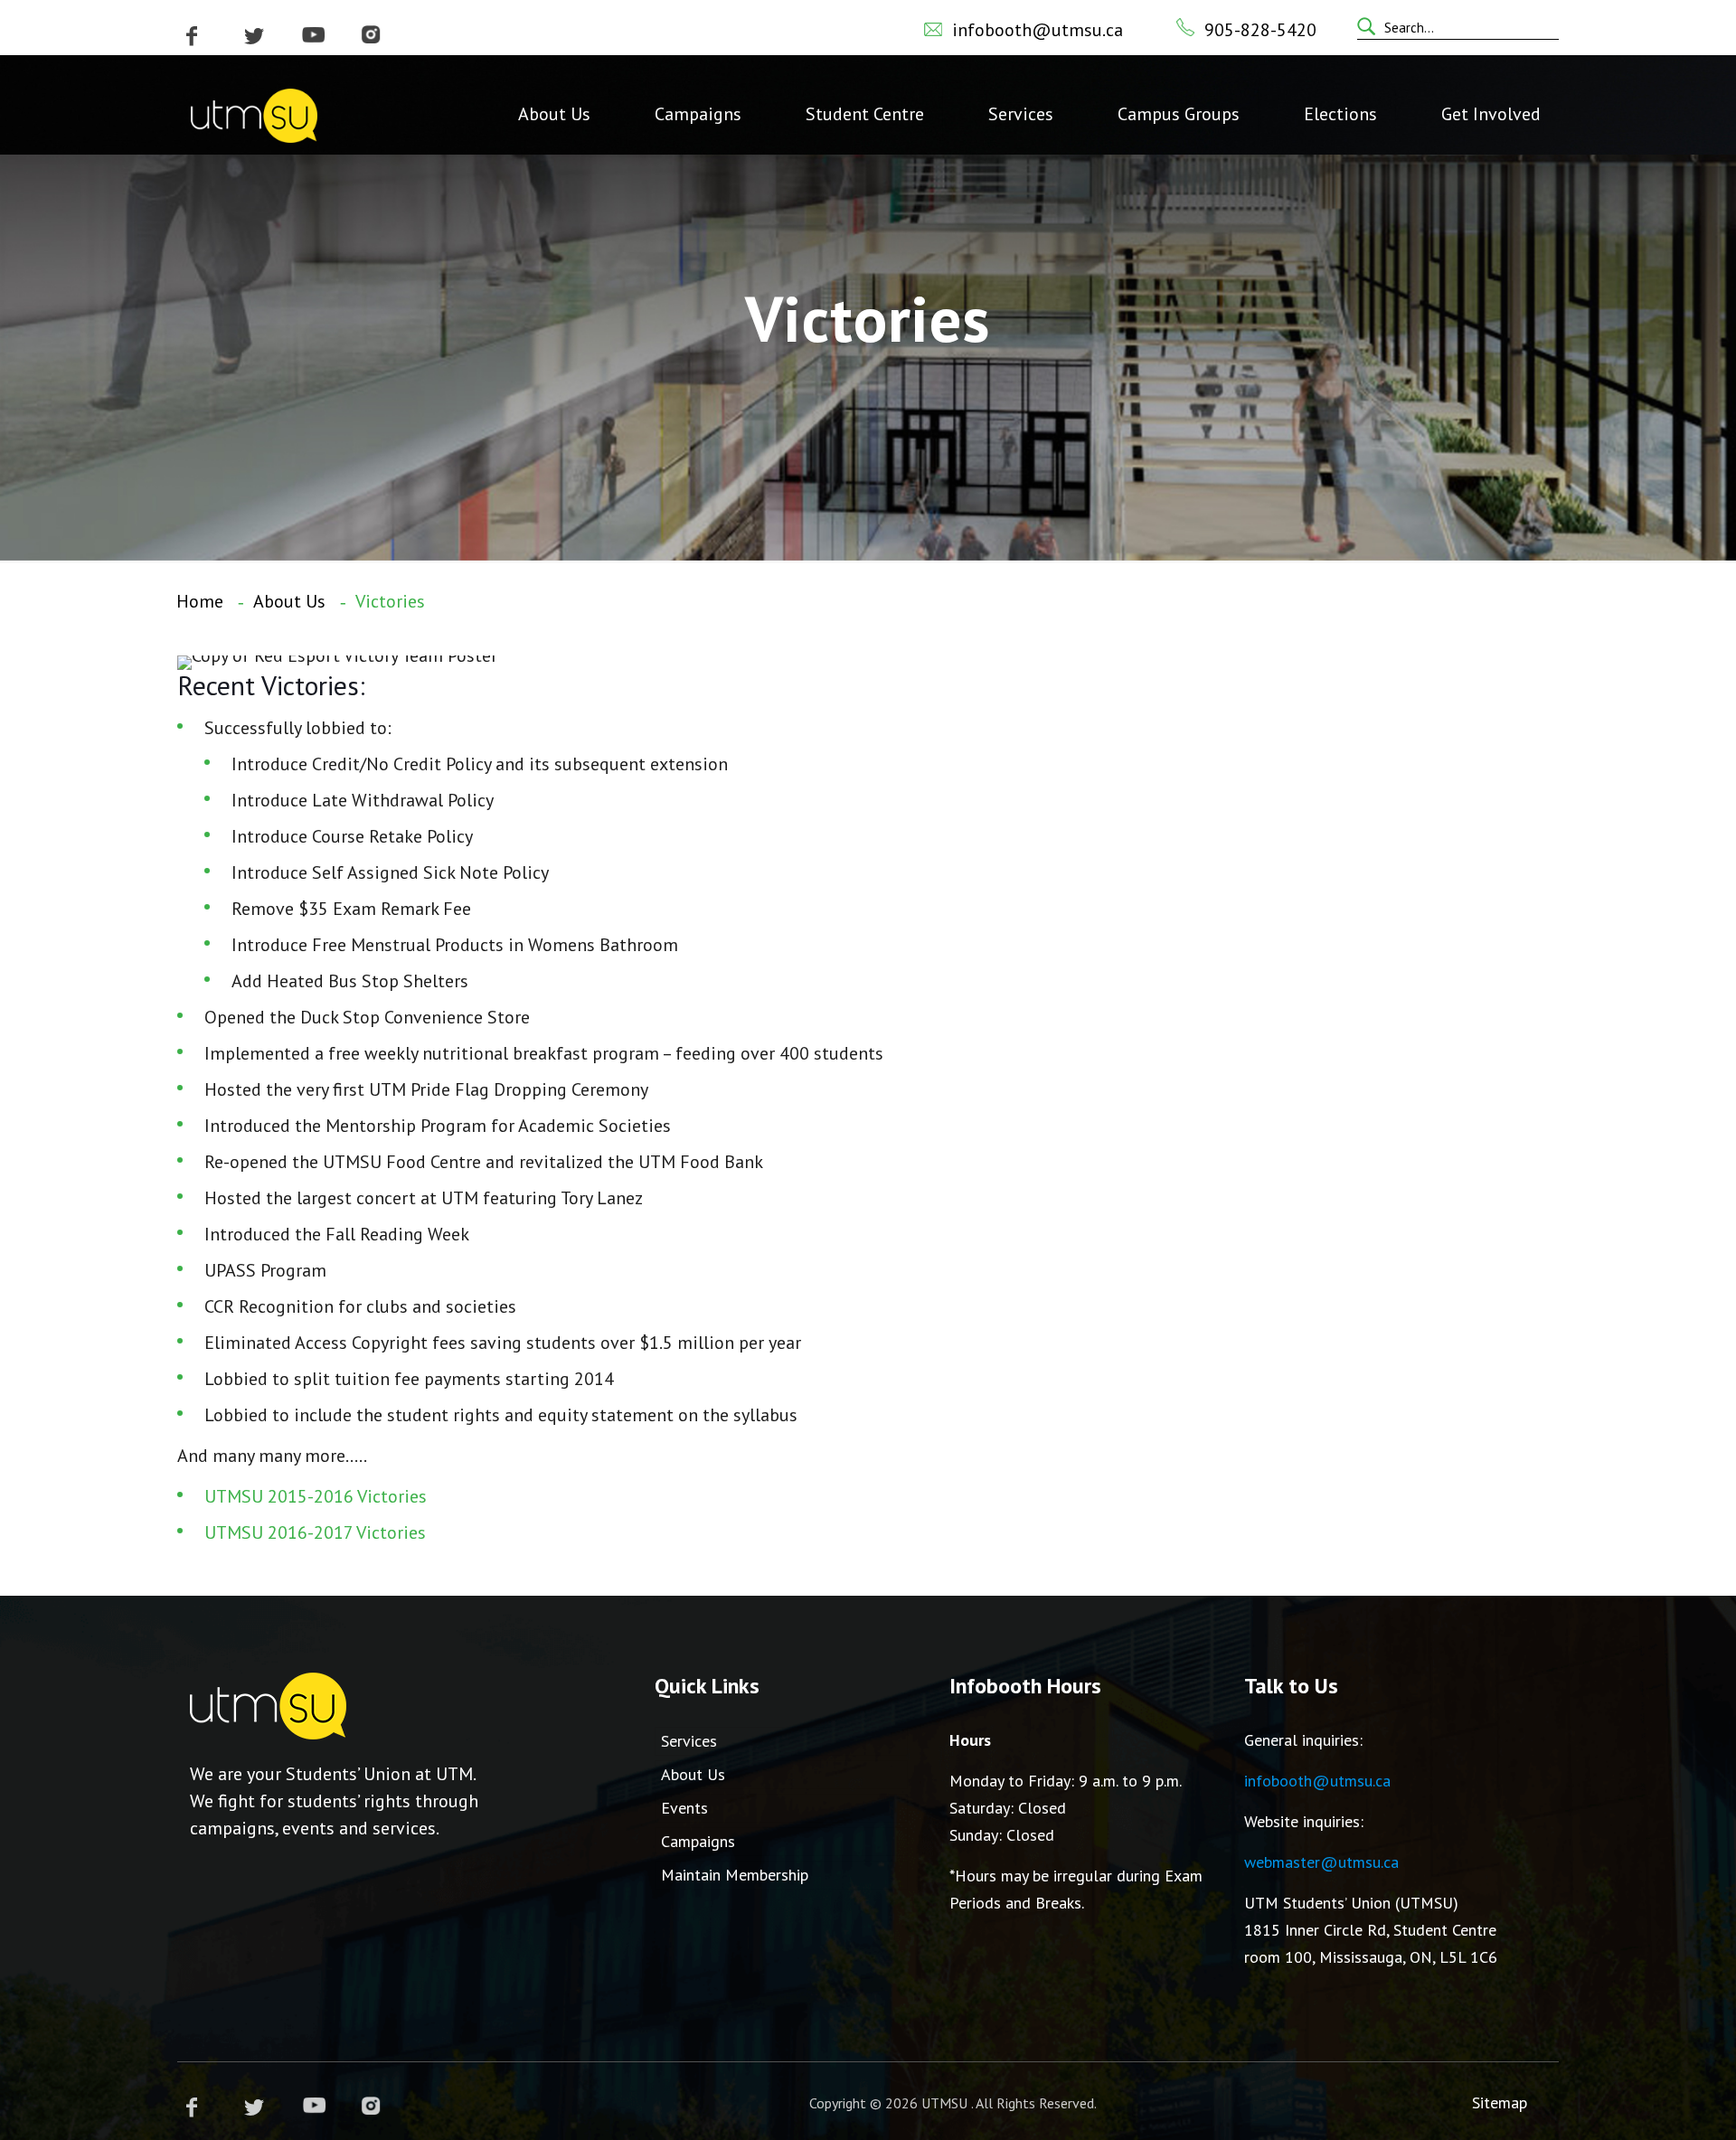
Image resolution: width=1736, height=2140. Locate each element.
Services (689, 1741)
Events (684, 1808)
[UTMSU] (254, 114)
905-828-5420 (1260, 30)
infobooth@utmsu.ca (1038, 30)
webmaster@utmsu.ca (1321, 1862)
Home (200, 601)
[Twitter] (254, 36)
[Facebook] (193, 36)
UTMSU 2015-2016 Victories (316, 1496)
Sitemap (1500, 2102)
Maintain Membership (735, 1875)
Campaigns (698, 1841)
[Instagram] (371, 36)
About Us (289, 601)
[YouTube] (314, 36)
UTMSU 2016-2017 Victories (315, 1532)
